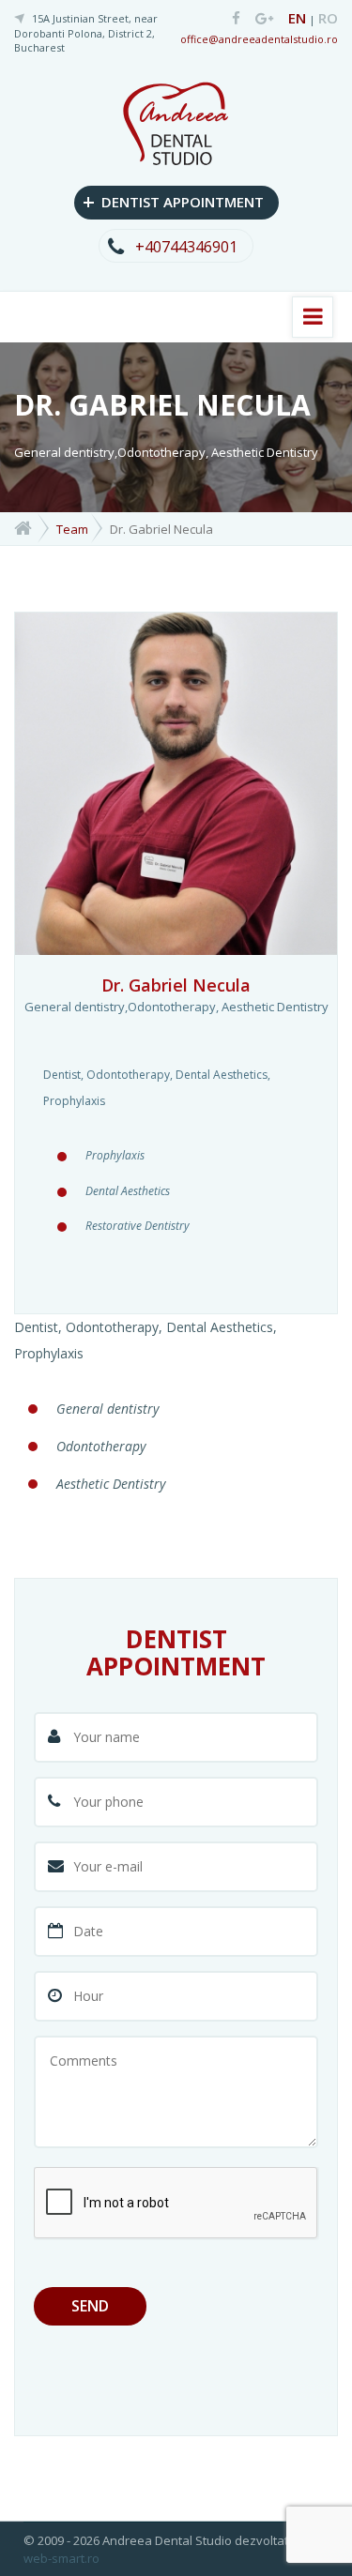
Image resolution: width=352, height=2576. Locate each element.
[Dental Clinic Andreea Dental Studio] (176, 121)
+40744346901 (186, 247)
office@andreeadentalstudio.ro (259, 39)
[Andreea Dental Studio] (230, 19)
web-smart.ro (61, 2558)
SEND (90, 2306)
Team (72, 529)
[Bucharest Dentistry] (23, 527)
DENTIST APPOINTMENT (173, 201)
